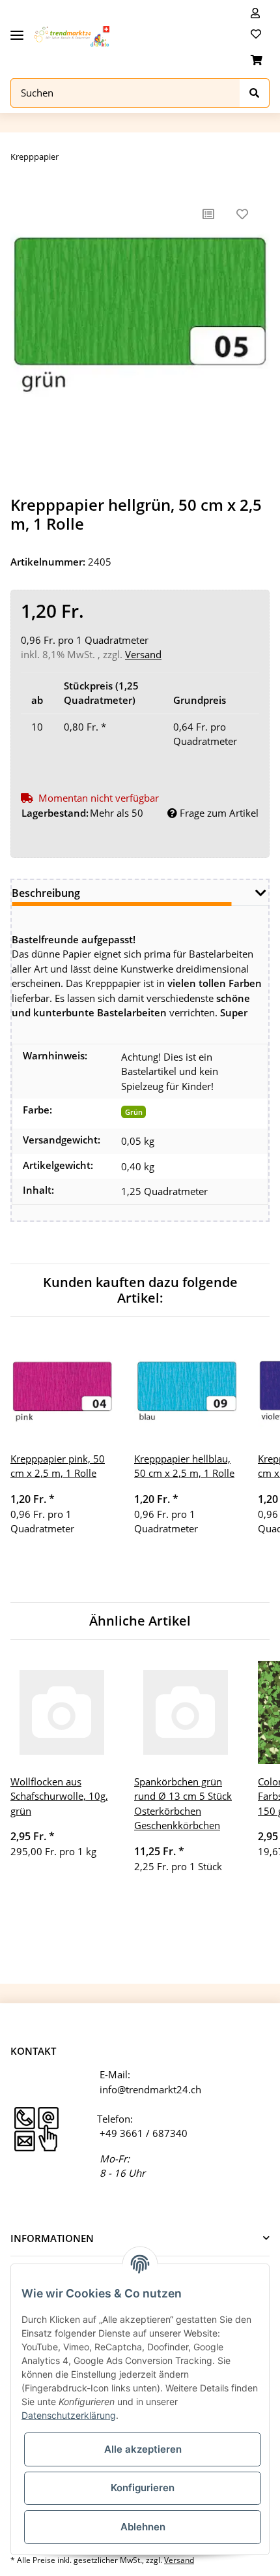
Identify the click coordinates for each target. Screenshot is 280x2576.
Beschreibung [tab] (46, 893)
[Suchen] (255, 93)
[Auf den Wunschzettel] (242, 214)
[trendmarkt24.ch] (72, 37)
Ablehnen (143, 2527)
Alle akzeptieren (143, 2449)
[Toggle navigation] (17, 30)
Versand (143, 654)
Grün (134, 1112)
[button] (255, 13)
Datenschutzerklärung (69, 2415)
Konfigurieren (143, 2488)
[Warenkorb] (257, 60)
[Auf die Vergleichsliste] (208, 214)
